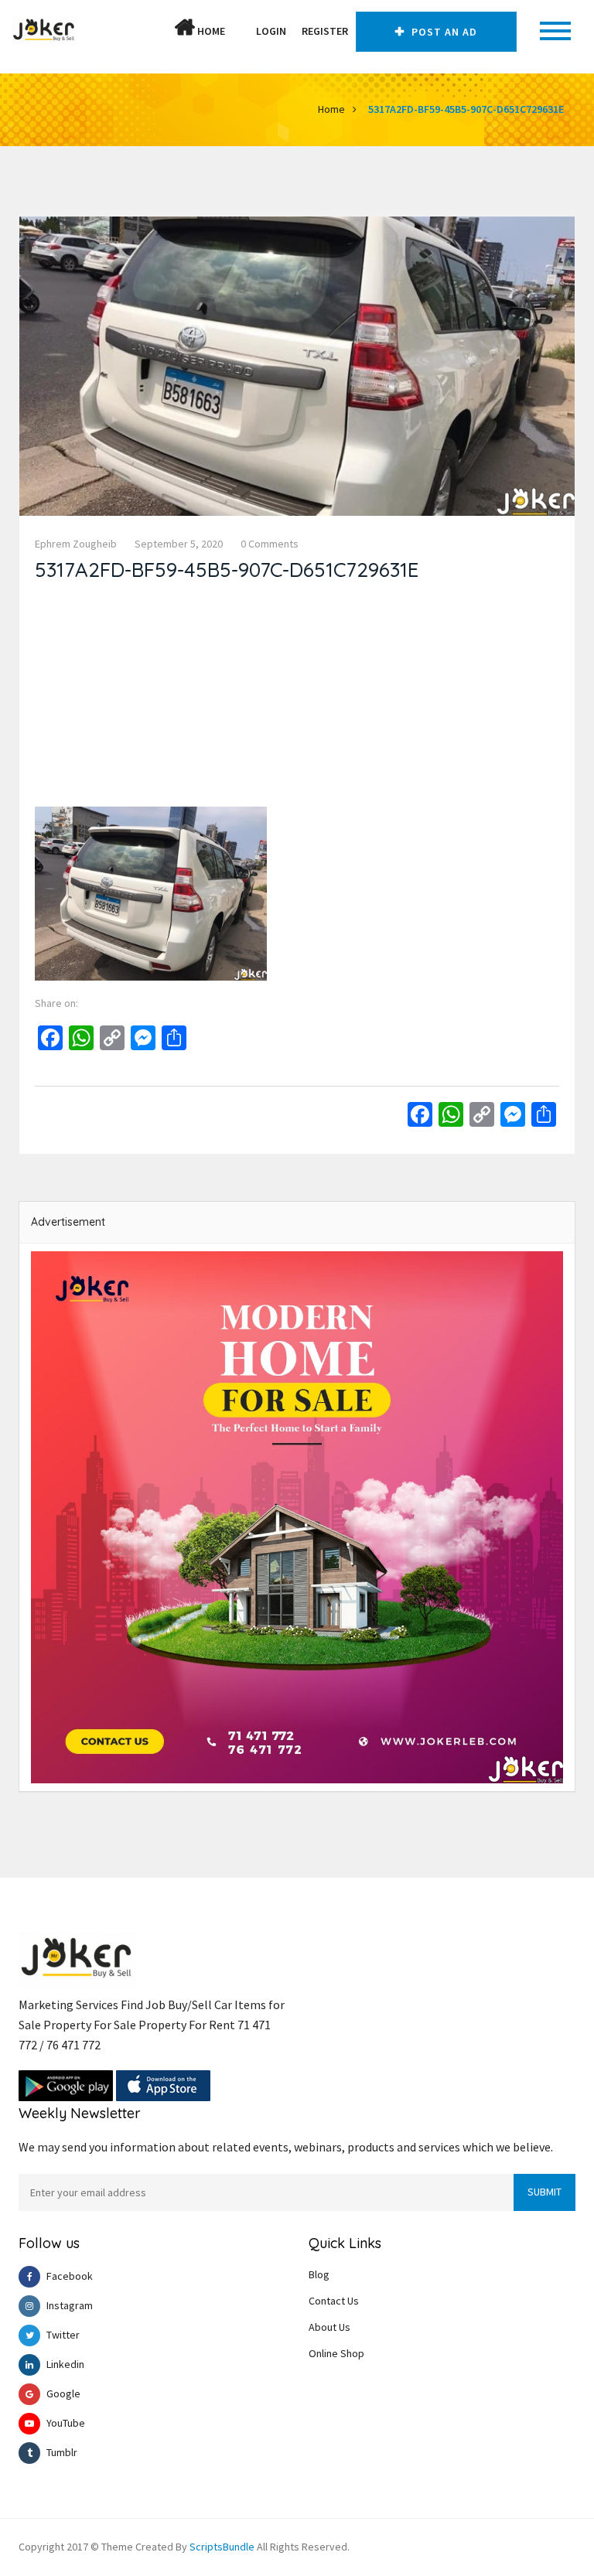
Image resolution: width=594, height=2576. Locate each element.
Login (271, 31)
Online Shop (336, 2353)
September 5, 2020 (179, 544)
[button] (241, 31)
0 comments (270, 544)
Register (325, 31)
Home (210, 31)
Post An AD (443, 32)
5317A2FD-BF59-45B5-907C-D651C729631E (466, 109)
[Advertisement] (297, 698)
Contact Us (334, 2301)
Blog (319, 2274)
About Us (329, 2327)
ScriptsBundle (222, 2547)
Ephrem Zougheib (76, 544)
